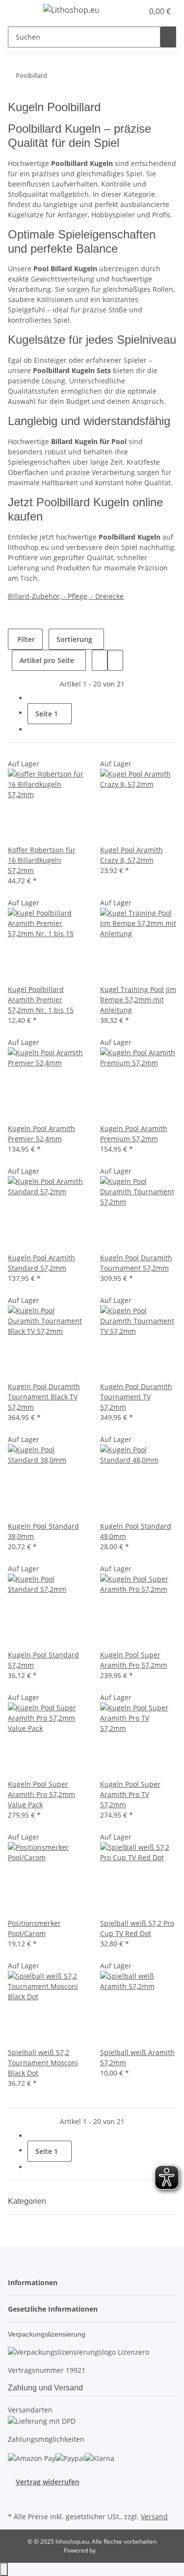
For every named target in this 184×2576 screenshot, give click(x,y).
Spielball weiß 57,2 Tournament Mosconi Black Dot (43, 2063)
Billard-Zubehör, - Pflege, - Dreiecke (66, 596)
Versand (154, 2517)
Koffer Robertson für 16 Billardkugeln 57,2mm (42, 860)
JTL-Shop (109, 2550)
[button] (125, 11)
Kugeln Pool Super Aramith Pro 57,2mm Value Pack (41, 1794)
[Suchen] (168, 37)
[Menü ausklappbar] (20, 11)
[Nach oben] (4, 2569)
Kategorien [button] (28, 2201)
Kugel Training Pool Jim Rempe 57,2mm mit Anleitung (138, 1000)
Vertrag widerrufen (48, 2482)
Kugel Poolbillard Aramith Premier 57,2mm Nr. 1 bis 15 (41, 1000)
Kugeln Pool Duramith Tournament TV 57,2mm (136, 1397)
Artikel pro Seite (47, 660)
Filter (25, 639)
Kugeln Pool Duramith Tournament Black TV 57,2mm (44, 1397)
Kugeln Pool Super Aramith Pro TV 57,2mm (130, 1794)
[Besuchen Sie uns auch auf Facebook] (16, 2498)
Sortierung (74, 639)
